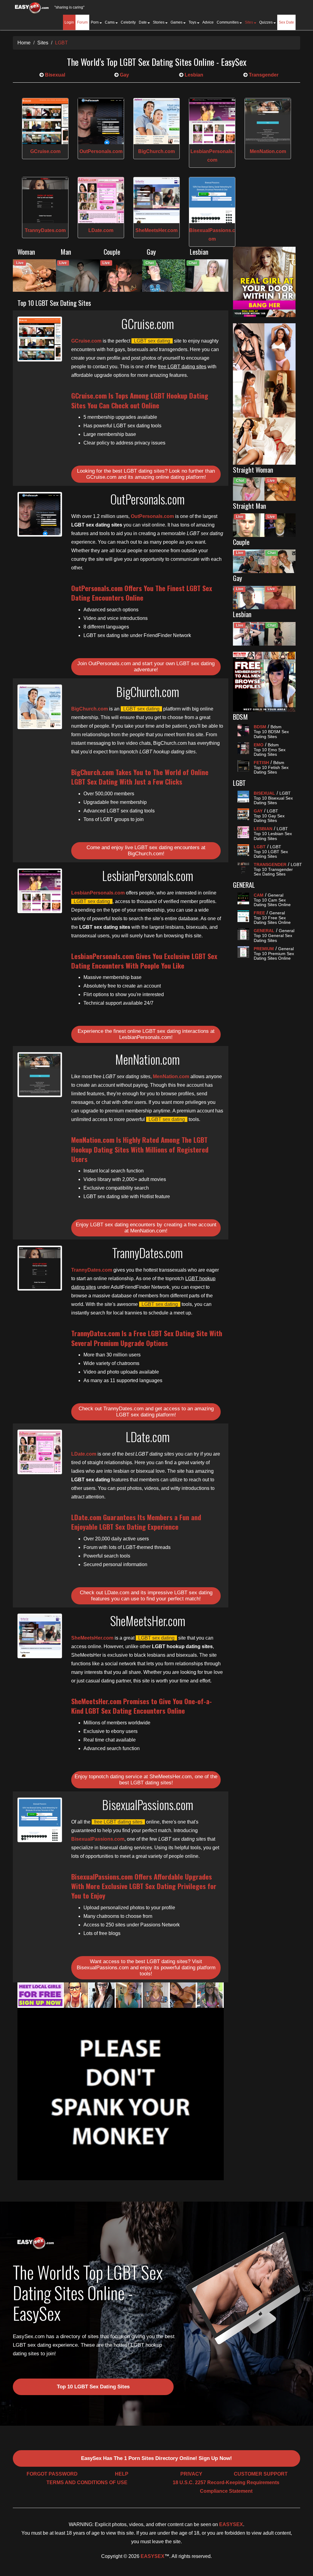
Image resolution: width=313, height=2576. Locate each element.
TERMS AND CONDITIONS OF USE (87, 2482)
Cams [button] (110, 22)
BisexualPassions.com (98, 1839)
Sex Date (286, 22)
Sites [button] (249, 22)
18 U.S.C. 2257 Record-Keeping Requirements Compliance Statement (226, 2487)
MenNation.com (268, 151)
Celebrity (128, 22)
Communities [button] (228, 22)
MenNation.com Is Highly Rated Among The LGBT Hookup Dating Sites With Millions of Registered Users (140, 1149)
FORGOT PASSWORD (52, 2474)
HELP (122, 2474)
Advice (208, 22)
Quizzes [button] (266, 22)
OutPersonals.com (101, 151)
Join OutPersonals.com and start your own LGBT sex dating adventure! (146, 667)
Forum (82, 22)
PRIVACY (191, 2474)
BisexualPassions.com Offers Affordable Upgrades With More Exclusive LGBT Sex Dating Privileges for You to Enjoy (144, 1886)
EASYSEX (231, 2524)
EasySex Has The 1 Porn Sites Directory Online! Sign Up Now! (156, 2458)
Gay (124, 75)
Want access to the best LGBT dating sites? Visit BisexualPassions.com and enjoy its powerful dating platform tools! (146, 1968)
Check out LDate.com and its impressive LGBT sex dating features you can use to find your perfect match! (146, 1596)
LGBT (61, 43)
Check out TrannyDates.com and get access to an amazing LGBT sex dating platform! (146, 1412)
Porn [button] (95, 22)
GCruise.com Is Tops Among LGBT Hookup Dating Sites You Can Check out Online (140, 400)
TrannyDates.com (45, 230)
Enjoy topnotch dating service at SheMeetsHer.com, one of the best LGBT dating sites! (146, 1780)
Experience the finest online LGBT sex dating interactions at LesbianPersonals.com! (146, 1034)
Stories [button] (159, 22)
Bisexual (54, 75)
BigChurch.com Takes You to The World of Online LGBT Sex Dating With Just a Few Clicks (140, 777)
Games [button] (177, 22)
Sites (43, 43)
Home (24, 43)
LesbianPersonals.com (98, 893)
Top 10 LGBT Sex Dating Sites (93, 2387)
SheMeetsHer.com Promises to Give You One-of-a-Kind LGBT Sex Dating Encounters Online (142, 1706)
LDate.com (101, 230)
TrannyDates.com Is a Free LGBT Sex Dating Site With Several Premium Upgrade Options (147, 1338)
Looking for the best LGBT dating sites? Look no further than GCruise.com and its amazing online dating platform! (146, 474)
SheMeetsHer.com (156, 230)
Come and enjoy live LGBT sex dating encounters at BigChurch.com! (146, 851)
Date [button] (143, 22)
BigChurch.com (156, 151)
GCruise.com (45, 151)
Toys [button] (193, 22)
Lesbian (193, 75)
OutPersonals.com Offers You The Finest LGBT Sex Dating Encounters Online (142, 593)
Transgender (263, 75)
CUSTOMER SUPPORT (261, 2474)
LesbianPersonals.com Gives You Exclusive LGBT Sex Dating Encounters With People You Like (144, 961)
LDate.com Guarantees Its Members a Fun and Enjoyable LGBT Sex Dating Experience (136, 1522)
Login (69, 22)
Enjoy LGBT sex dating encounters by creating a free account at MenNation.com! (146, 1228)
